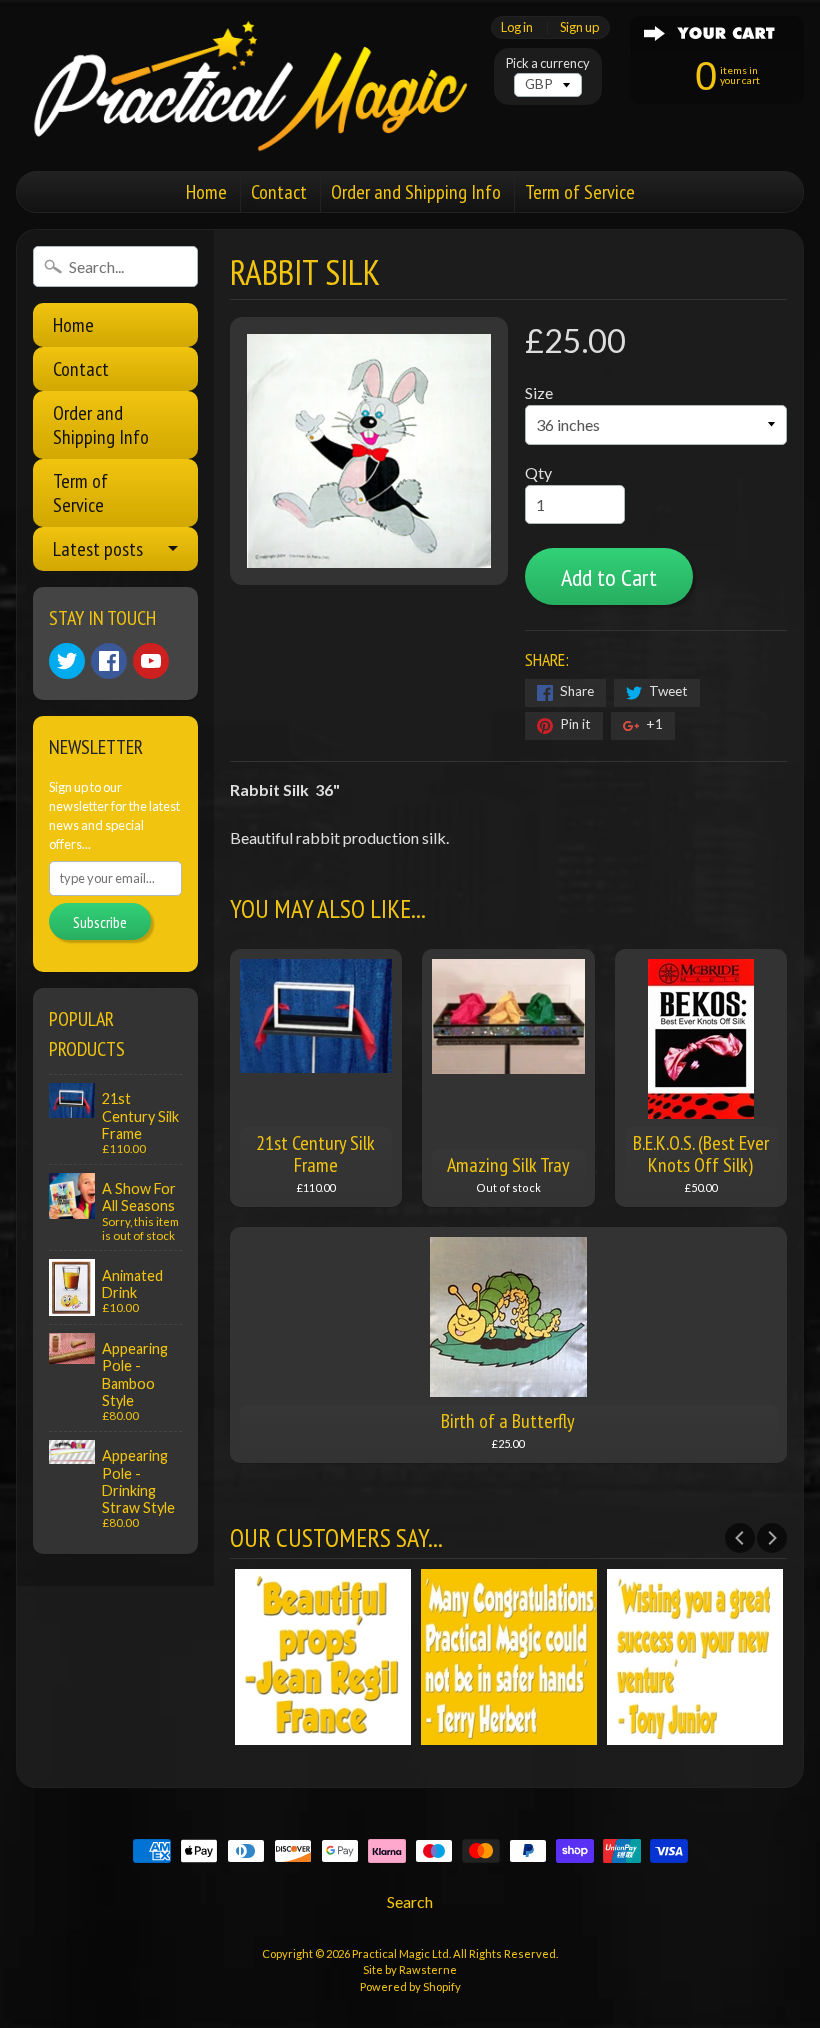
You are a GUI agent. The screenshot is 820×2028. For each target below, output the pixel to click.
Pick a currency (548, 63)
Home (206, 192)
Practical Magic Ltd (400, 1953)
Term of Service (580, 192)
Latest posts (98, 549)
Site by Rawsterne (410, 1969)
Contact (279, 192)
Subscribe (100, 922)
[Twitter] (67, 661)
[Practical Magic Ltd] (245, 85)
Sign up (579, 27)
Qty (538, 472)
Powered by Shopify (410, 1986)
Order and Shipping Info (416, 192)
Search (410, 1901)
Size (539, 392)
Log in (517, 27)
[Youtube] (151, 661)
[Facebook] (109, 661)
